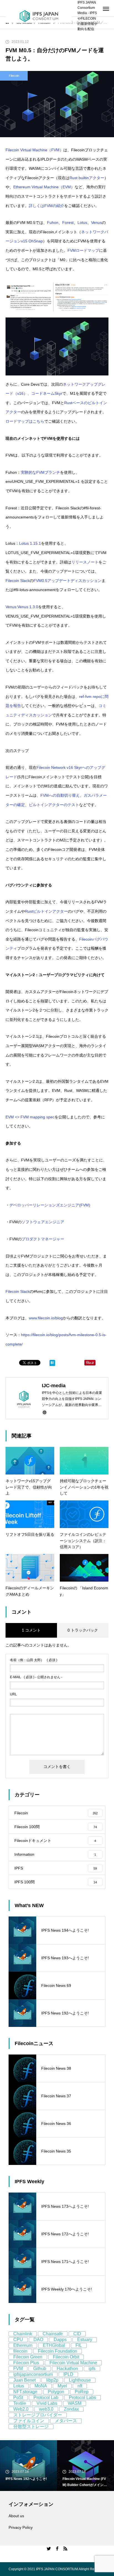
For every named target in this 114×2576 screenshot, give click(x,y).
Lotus (82, 223)
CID (77, 2334)
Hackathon (67, 2369)
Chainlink (23, 2334)
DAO (38, 2340)
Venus (96, 223)
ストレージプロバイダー (38, 2415)
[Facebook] (57, 2548)
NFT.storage (25, 2392)
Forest (68, 223)
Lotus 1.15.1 (30, 543)
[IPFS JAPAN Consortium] (39, 16)
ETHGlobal (54, 2345)
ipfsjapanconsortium (33, 2374)
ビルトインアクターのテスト (54, 805)
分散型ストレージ (31, 2427)
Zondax (71, 2409)
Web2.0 (21, 2409)
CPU (18, 2340)
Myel (62, 2386)
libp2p (52, 2380)
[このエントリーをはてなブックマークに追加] (52, 1364)
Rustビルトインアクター (46, 911)
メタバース (66, 2421)
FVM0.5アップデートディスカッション (68, 581)
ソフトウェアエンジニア (43, 1222)
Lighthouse (80, 2380)
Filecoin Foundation (58, 2351)
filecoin (20, 2351)
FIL (79, 2345)
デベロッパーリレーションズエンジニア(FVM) (50, 1205)
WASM (75, 2403)
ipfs (92, 2369)
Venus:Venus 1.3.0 (22, 607)
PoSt (18, 2398)
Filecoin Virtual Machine (73, 2363)
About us (16, 2516)
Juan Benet (24, 2380)
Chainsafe (53, 2334)
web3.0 (46, 2409)
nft (80, 2386)
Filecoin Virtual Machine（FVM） (34, 150)
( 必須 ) (34, 1660)
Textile (20, 2403)
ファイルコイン (29, 2421)
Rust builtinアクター (87, 178)
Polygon (56, 2392)
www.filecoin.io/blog (46, 1318)
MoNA (41, 2386)
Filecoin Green (28, 2357)
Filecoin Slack (18, 581)
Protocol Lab (46, 2398)
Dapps (60, 2340)
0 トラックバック (83, 1630)
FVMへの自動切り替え (60, 795)
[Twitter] (49, 2548)
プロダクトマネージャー (43, 1239)
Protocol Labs (82, 2398)
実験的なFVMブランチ (40, 472)
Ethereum (23, 2345)
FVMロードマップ (83, 250)
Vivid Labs (47, 2403)
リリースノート (85, 562)
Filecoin (14, 76)
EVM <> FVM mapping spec (30, 1117)
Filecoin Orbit (66, 2357)
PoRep (82, 2392)
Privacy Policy (21, 2527)
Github (40, 2369)
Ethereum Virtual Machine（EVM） (44, 187)
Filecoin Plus (26, 2363)
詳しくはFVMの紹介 (46, 206)
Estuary (85, 2340)
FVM (18, 2369)
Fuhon (53, 223)
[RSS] (65, 2548)
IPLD (68, 2374)
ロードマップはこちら (25, 421)
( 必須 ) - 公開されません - (36, 1677)
